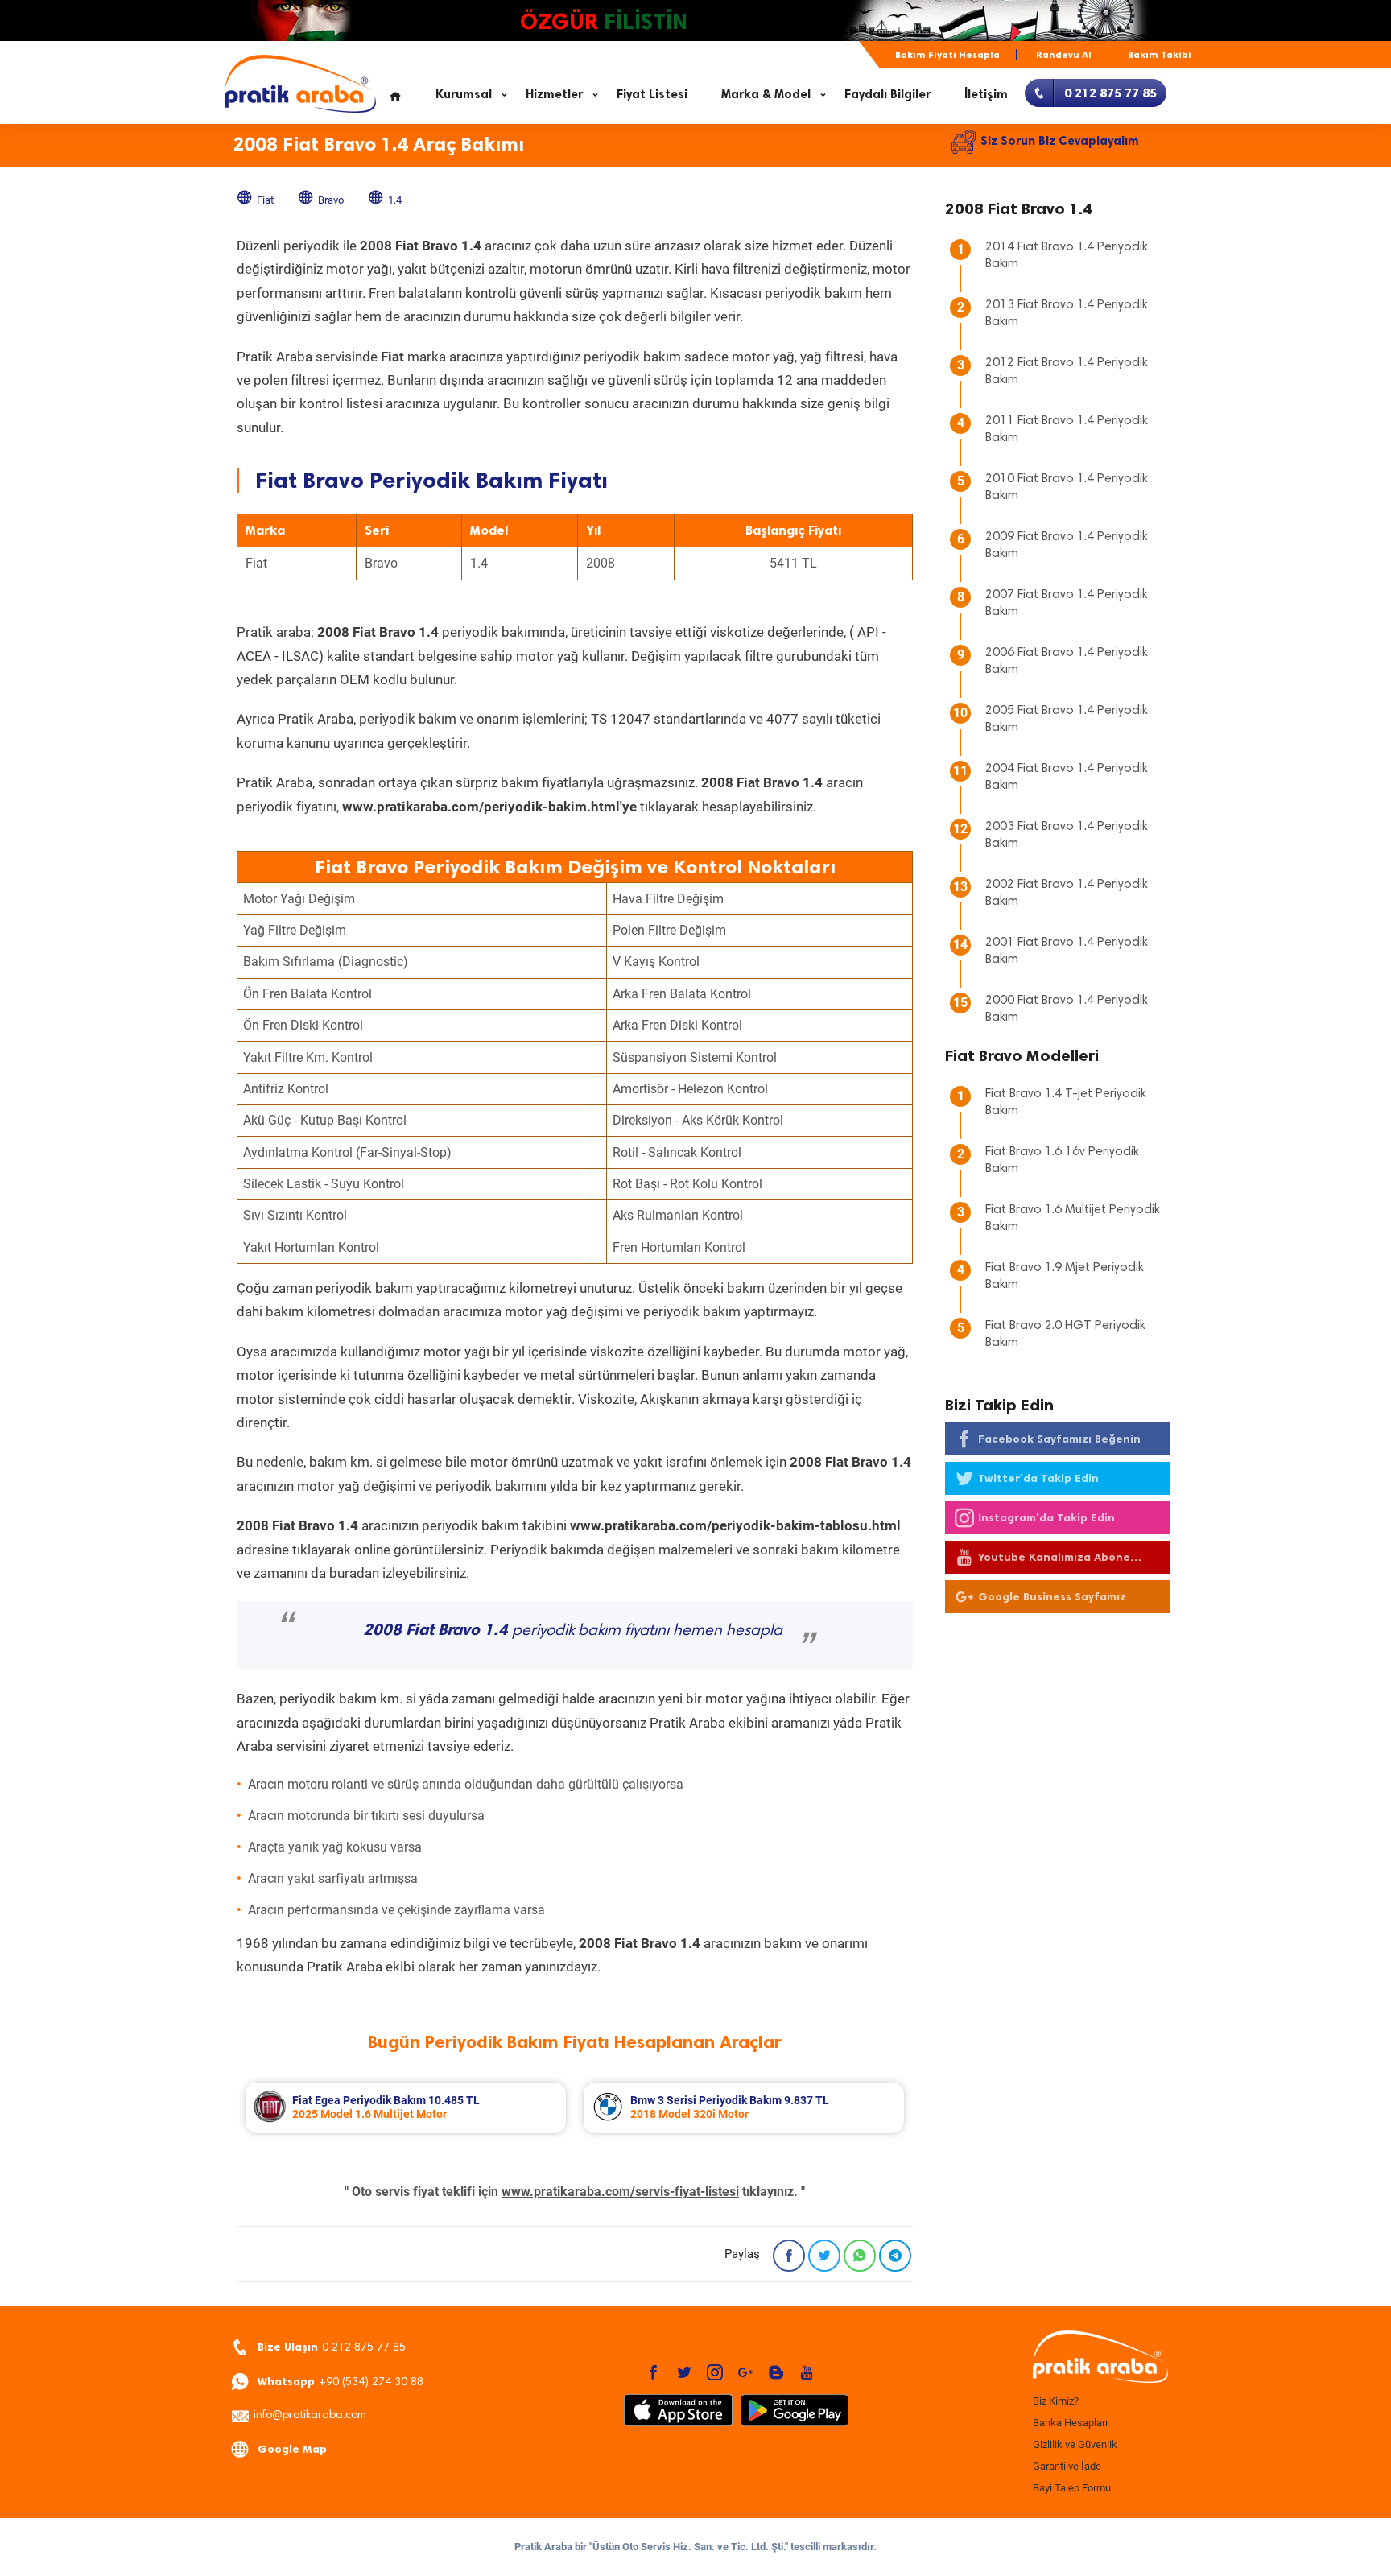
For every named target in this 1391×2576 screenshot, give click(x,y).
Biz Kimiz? (1056, 2401)
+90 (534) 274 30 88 (341, 2382)
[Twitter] (824, 2256)
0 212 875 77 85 (332, 2347)
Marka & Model (766, 94)
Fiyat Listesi (652, 94)
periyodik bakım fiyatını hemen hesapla (573, 1631)
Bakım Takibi (1160, 55)
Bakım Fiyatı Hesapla (947, 55)
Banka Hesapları (1070, 2423)
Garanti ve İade (1067, 2466)
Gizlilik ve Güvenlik (1075, 2444)
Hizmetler (554, 94)
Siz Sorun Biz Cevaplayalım (1060, 141)
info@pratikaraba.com (310, 2416)
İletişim (986, 94)
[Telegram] (895, 2256)
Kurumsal (464, 94)
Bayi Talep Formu (1072, 2488)
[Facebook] (789, 2256)
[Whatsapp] (860, 2256)
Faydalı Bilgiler (887, 94)
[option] (406, 2108)
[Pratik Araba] (1098, 2358)
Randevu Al (1064, 55)
